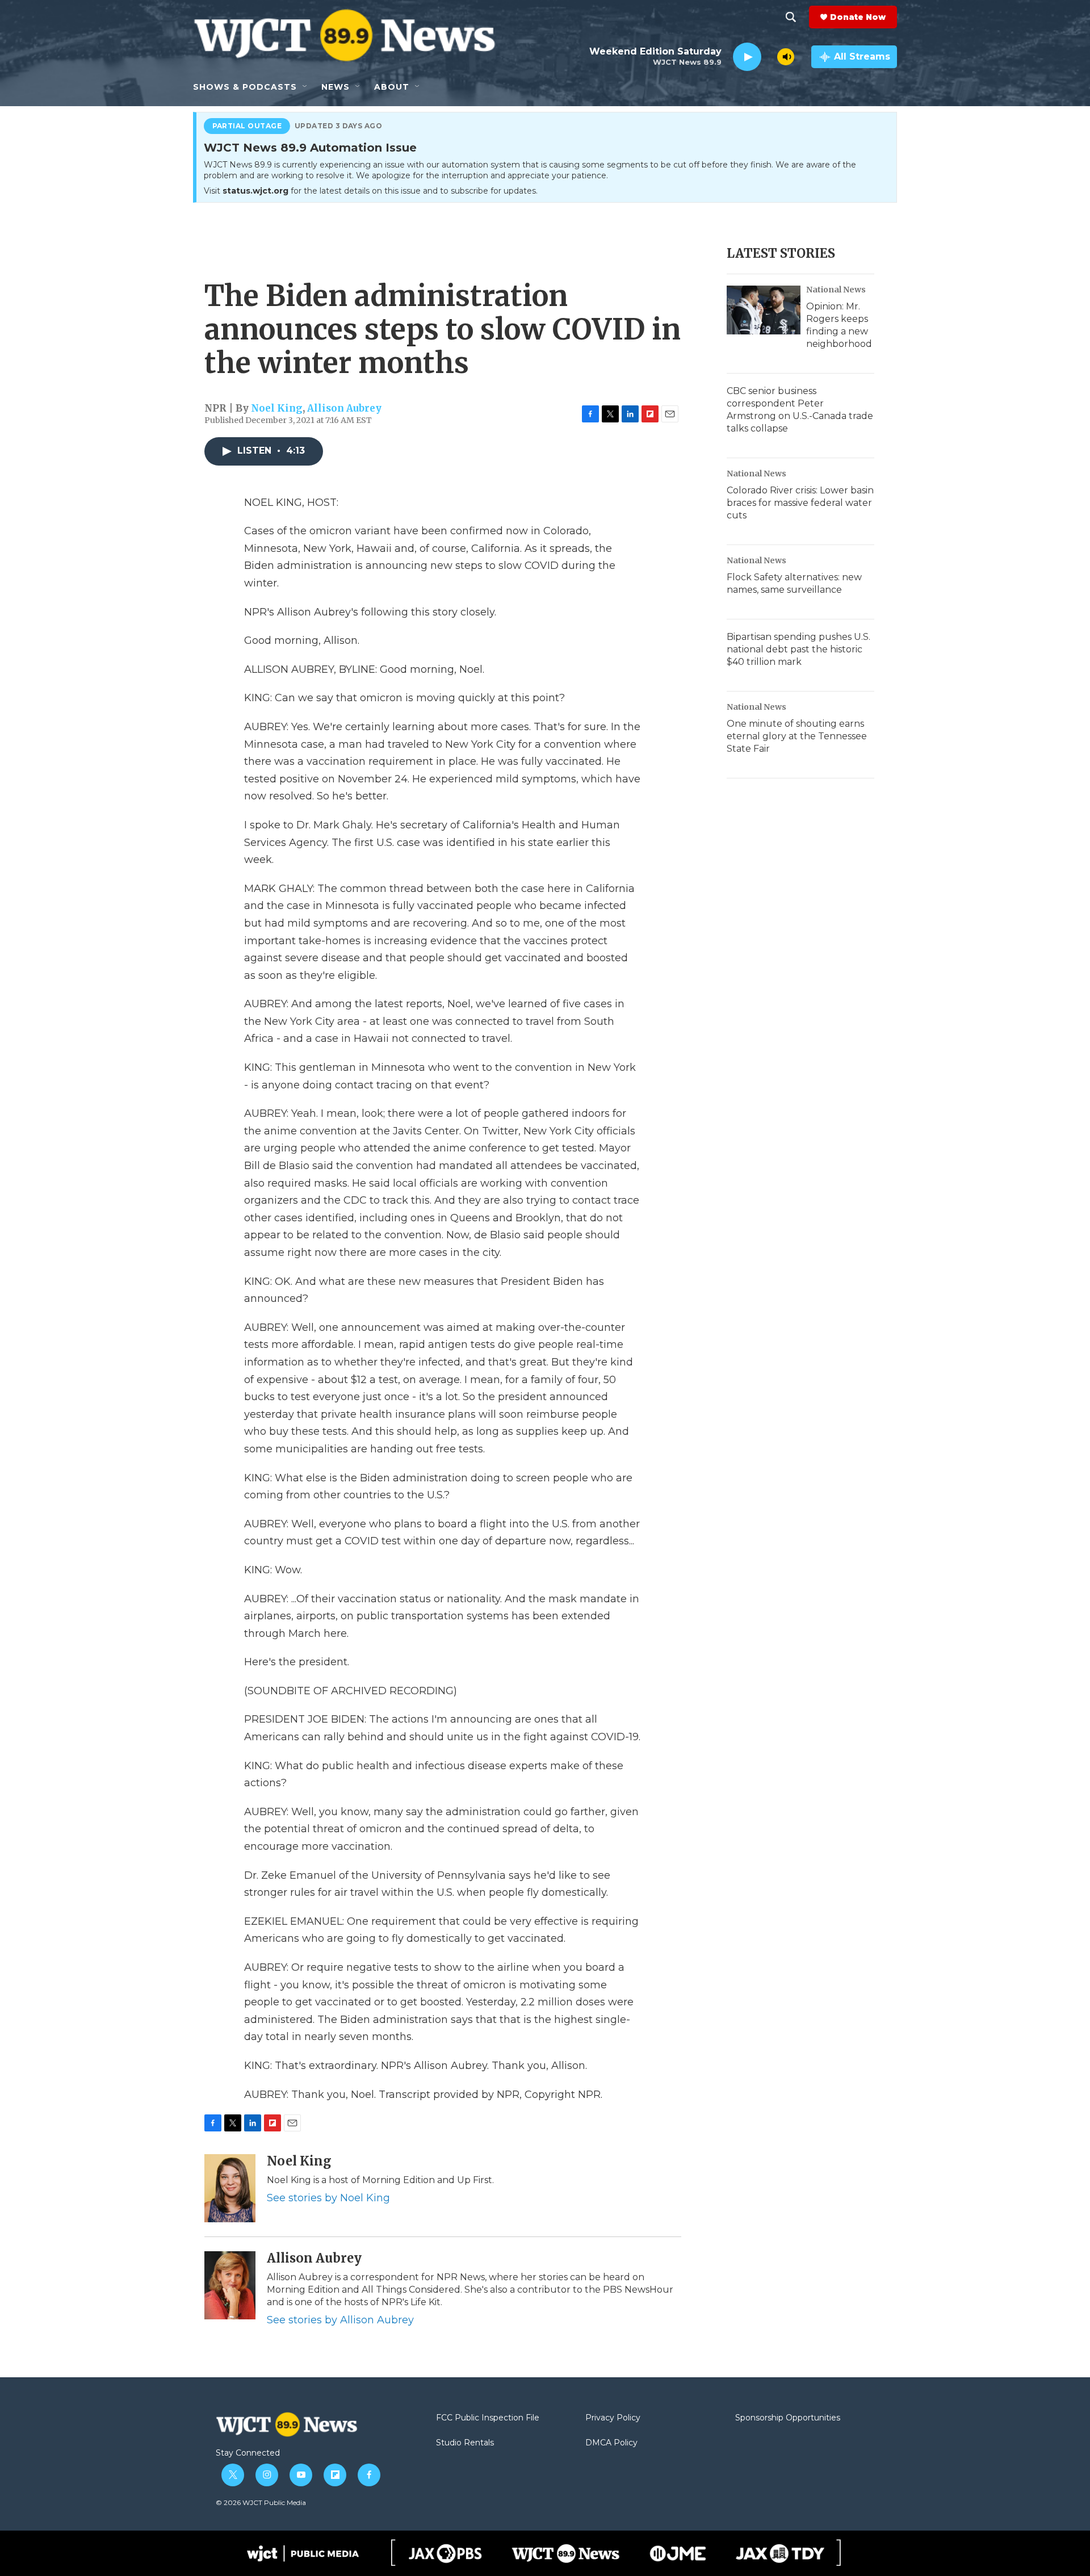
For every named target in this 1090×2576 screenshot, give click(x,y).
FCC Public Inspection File (488, 2418)
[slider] (769, 56)
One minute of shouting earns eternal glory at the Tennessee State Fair (797, 736)
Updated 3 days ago (339, 126)
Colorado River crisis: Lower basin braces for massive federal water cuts (800, 503)
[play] (747, 57)
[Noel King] (230, 2188)
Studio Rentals (465, 2443)
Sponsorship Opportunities (788, 2418)
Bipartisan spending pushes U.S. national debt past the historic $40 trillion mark (798, 649)
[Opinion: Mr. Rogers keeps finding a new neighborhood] (764, 310)
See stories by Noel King (328, 2198)
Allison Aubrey (344, 408)
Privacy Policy (613, 2418)
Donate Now (858, 17)
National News (836, 290)
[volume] (786, 57)
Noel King (277, 408)
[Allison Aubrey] (230, 2285)
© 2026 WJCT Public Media (261, 2502)
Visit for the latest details (371, 191)
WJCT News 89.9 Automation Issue (310, 148)
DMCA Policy (611, 2443)
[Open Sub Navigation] (305, 87)
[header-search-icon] (791, 17)
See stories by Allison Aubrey (340, 2320)
